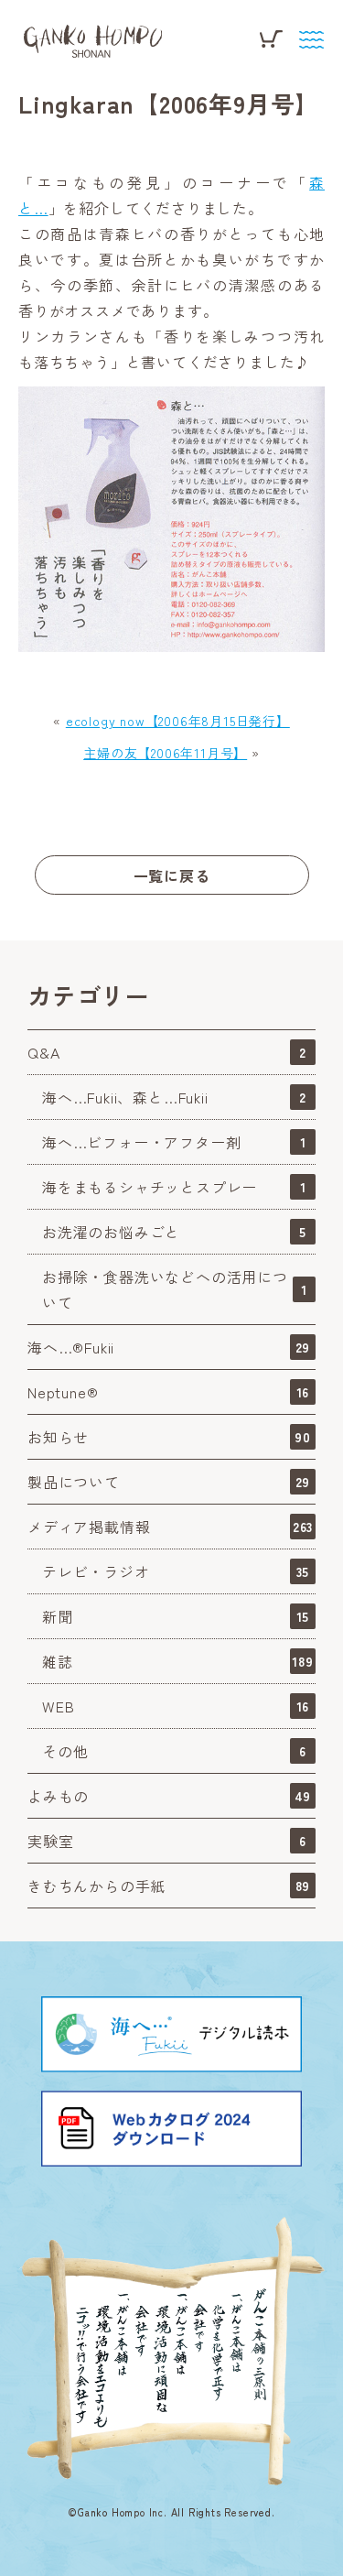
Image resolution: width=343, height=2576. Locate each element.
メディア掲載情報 (170, 1527)
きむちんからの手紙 (169, 1886)
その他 (174, 1751)
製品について (169, 1482)
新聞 (176, 1616)
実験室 (167, 1841)
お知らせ (169, 1437)
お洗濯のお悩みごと (174, 1232)
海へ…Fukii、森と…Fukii (174, 1097)
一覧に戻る (172, 875)
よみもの (169, 1796)
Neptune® (168, 1392)
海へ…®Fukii (169, 1347)
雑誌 (178, 1661)
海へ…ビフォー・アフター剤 (174, 1142)
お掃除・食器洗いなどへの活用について (175, 1289)
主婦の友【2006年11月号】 (165, 753)
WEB (176, 1706)
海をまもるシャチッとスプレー (174, 1187)
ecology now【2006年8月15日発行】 (178, 721)
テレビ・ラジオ (176, 1571)
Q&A (167, 1052)
